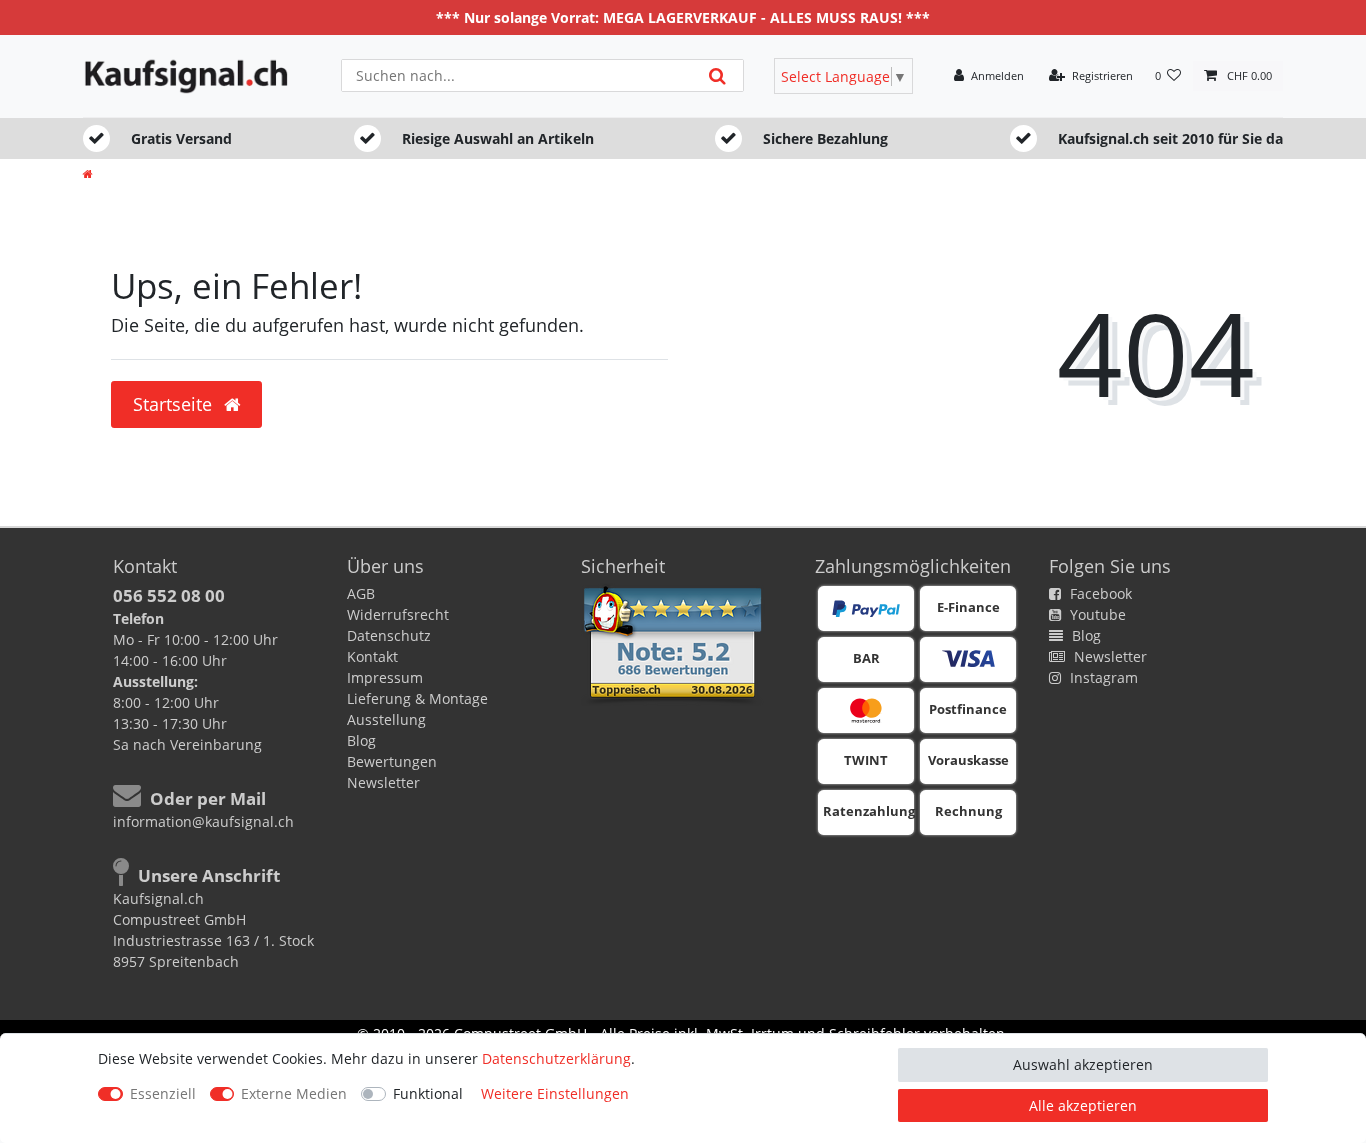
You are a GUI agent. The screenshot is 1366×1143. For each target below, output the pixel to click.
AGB (361, 593)
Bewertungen (392, 761)
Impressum (385, 677)
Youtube (1096, 614)
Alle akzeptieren (1083, 1105)
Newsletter (383, 782)
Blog (361, 740)
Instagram (1102, 677)
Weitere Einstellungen (555, 1093)
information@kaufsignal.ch (203, 821)
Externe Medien (294, 1093)
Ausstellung (386, 719)
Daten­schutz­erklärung (556, 1058)
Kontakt (372, 656)
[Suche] (717, 75)
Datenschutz (389, 635)
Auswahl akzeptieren (1083, 1064)
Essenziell (163, 1093)
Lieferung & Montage (417, 698)
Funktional (428, 1093)
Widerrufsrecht (398, 614)
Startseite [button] (175, 404)
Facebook (1099, 593)
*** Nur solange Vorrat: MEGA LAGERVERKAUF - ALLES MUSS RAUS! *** (683, 17)
